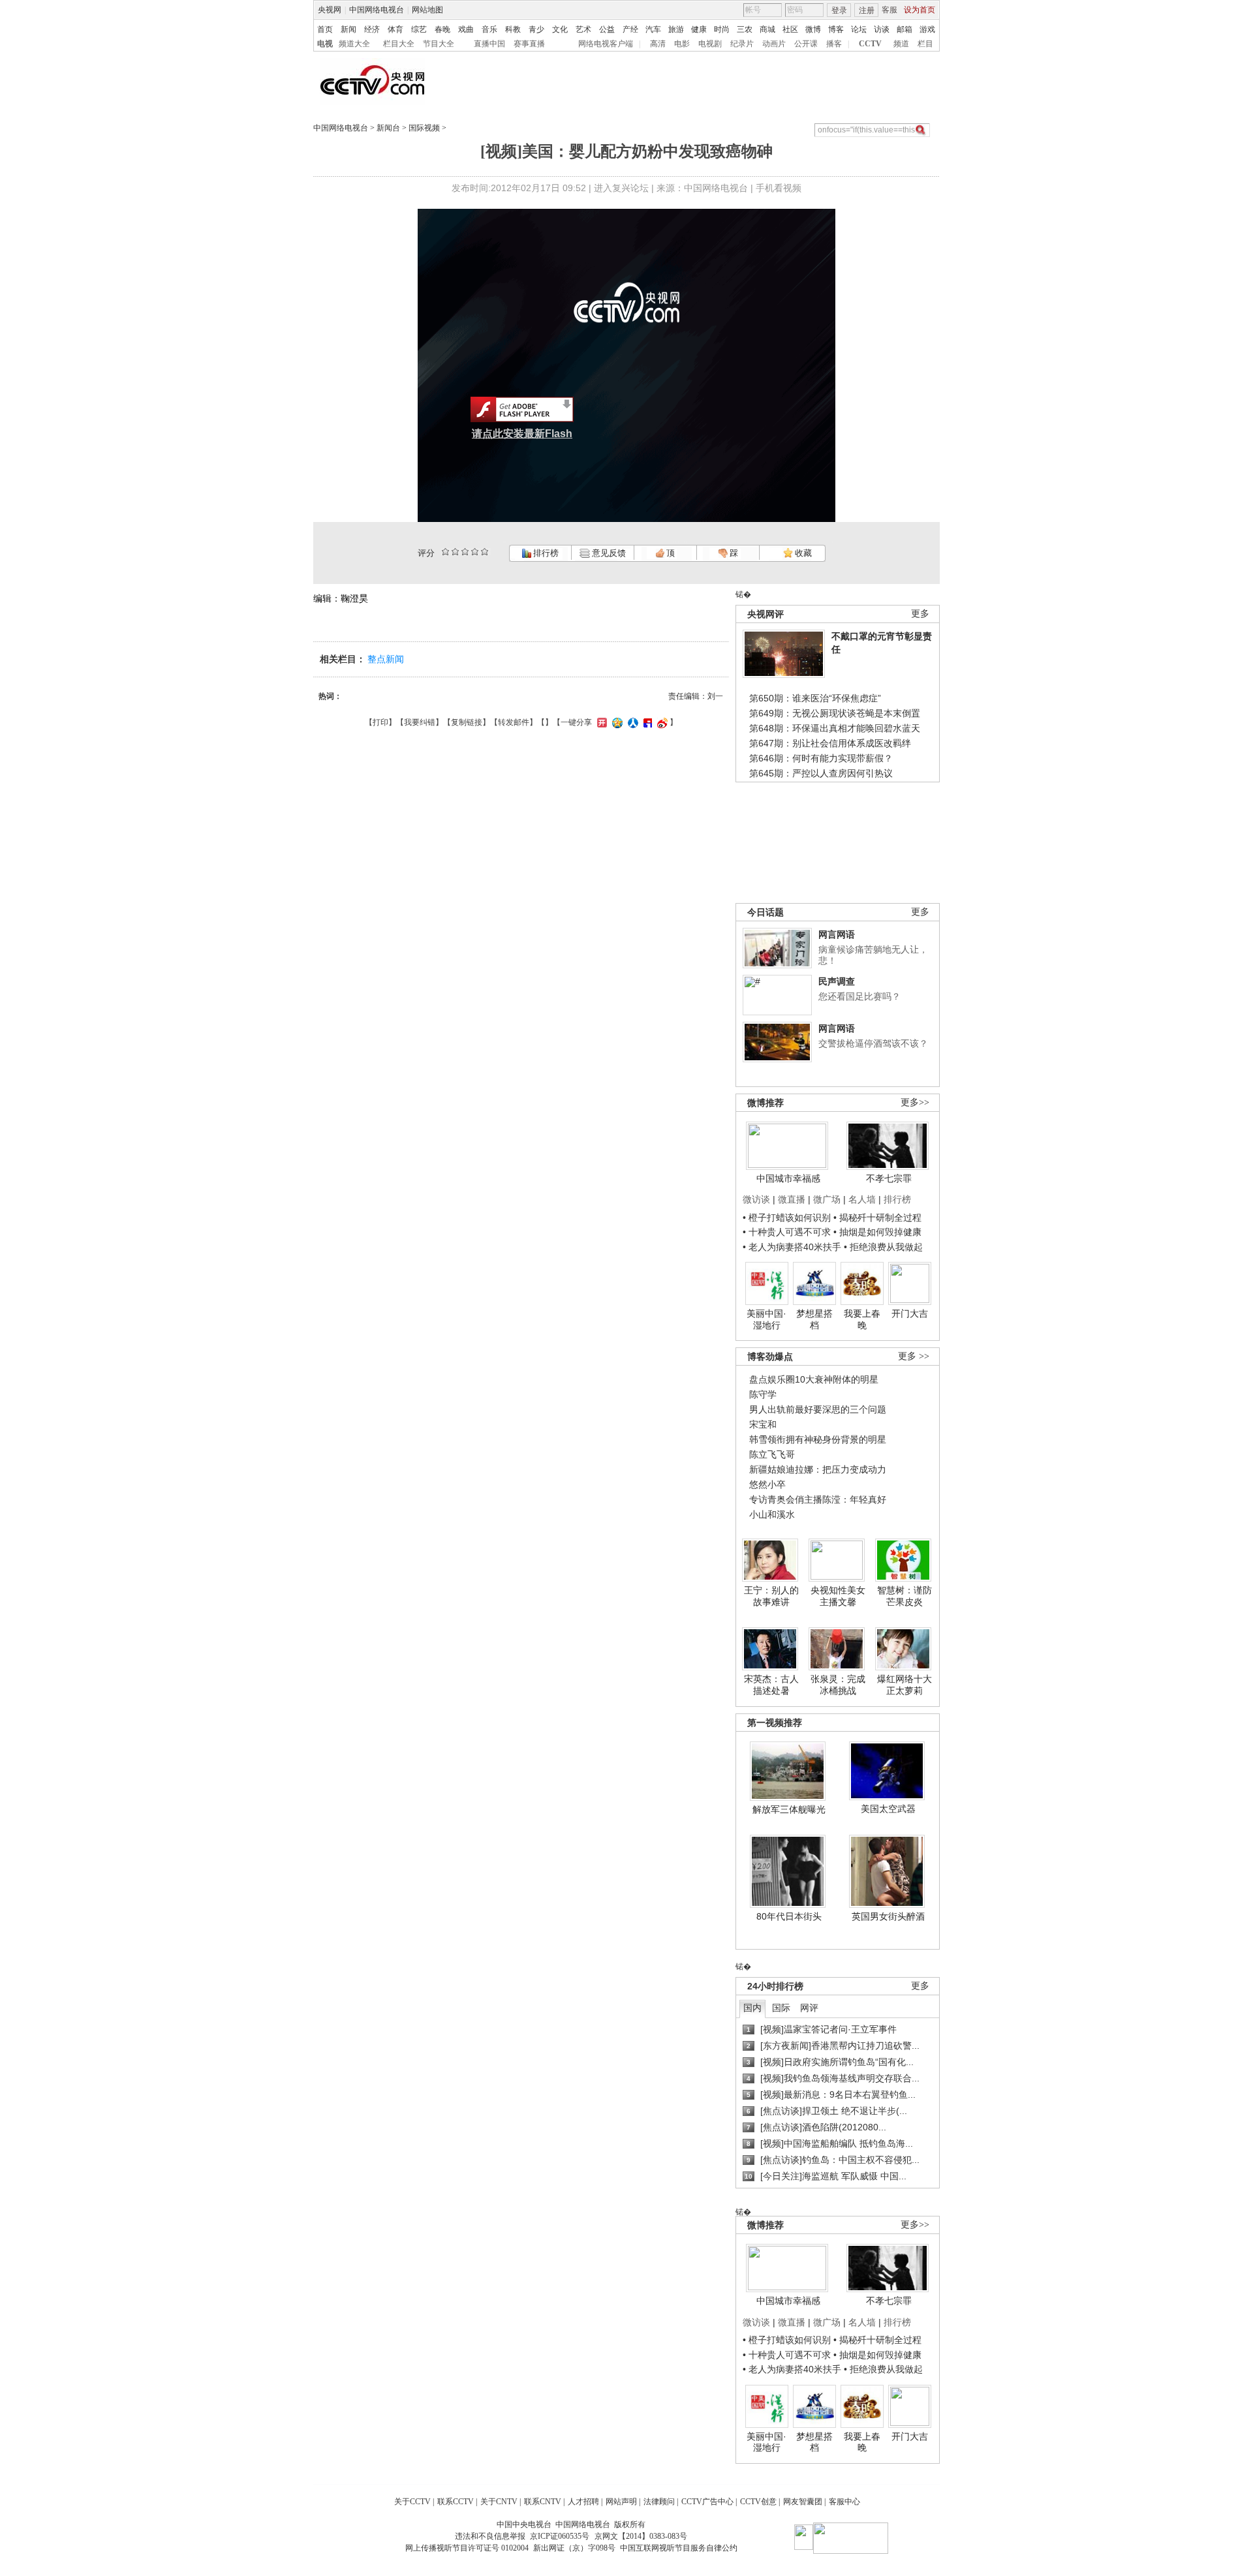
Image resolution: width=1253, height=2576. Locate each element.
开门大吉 (910, 1313)
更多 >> (914, 1356)
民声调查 (837, 981)
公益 (607, 29)
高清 (658, 44)
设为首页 (920, 10)
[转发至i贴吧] (646, 722)
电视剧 (710, 44)
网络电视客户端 (606, 44)
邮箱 (905, 29)
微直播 (792, 1199)
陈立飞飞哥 (772, 1454)
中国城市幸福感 (788, 1178)
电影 (682, 44)
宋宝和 (763, 1424)
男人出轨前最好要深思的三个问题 (818, 1409)
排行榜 (545, 553)
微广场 (827, 1199)
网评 (809, 2008)
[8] (475, 552)
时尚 (722, 29)
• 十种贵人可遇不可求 (788, 1232)
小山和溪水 (772, 1514)
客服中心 (844, 2502)
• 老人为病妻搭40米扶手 (792, 1247)
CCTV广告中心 (707, 2502)
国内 (752, 2008)
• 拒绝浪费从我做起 (883, 1247)
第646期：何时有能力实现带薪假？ (821, 758)
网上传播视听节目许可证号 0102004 (467, 2548)
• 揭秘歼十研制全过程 (877, 1218)
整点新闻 (386, 659)
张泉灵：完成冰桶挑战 (838, 1685)
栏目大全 (399, 44)
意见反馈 (608, 553)
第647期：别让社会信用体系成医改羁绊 (830, 743)
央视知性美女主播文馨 (838, 1596)
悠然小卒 (767, 1484)
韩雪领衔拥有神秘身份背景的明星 (818, 1439)
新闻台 (388, 128)
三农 (745, 29)
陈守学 (763, 1394)
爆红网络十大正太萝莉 (905, 1685)
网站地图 (427, 10)
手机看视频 (779, 188)
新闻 (348, 29)
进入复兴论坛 (621, 188)
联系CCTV (456, 2502)
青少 (536, 29)
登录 (839, 10)
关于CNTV (499, 2502)
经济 (372, 29)
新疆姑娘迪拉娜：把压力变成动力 (818, 1469)
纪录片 (742, 44)
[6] (465, 552)
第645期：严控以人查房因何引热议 (821, 773)
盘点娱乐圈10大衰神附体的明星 (814, 1379)
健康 (699, 29)
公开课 (806, 44)
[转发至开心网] (600, 722)
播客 (834, 44)
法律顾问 (659, 2502)
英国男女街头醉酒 (888, 1916)
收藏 (802, 553)
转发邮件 (514, 722)
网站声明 (621, 2502)
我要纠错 (420, 722)
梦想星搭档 (814, 1319)
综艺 (419, 29)
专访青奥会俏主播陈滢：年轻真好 (818, 1499)
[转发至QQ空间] (616, 722)
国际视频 (424, 128)
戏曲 (466, 29)
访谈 (882, 29)
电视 (325, 44)
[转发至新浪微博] (661, 722)
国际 (781, 2008)
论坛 (859, 29)
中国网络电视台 (377, 10)
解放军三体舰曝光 (789, 1809)
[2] (445, 552)
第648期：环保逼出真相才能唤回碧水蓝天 (835, 728)
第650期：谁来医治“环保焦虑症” (815, 698)
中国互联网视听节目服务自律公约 (679, 2548)
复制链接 (467, 722)
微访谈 (756, 1199)
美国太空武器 (888, 1809)
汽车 (653, 29)
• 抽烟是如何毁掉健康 (877, 1232)
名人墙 (862, 1199)
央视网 (330, 10)
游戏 (927, 29)
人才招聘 (583, 2502)
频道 (901, 44)
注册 (867, 10)
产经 (630, 29)
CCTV (870, 44)
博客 (836, 29)
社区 (790, 29)
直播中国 (489, 44)
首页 (325, 29)
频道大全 (354, 44)
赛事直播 (529, 44)
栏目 (925, 44)
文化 (560, 29)
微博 (813, 29)
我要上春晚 (862, 1319)
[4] (455, 552)
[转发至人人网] (631, 722)
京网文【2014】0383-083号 (641, 2536)
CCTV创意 (758, 2502)
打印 (380, 722)
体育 (395, 29)
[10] (485, 552)
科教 (513, 29)
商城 (767, 29)
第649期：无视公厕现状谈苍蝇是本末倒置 (835, 713)
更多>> (915, 1102)
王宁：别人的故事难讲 (771, 1596)
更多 (920, 614)
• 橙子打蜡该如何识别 (787, 1218)
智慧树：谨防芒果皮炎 (905, 1596)
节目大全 (439, 44)
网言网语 (837, 934)
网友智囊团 (803, 2502)
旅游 (676, 29)
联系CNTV (543, 2502)
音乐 (489, 29)
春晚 (442, 29)
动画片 (774, 44)
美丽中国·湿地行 (766, 1319)
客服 (889, 10)
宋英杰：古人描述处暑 (771, 1685)
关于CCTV (412, 2502)
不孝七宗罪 (889, 1178)
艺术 (583, 29)
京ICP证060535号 (560, 2536)
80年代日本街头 (789, 1916)
